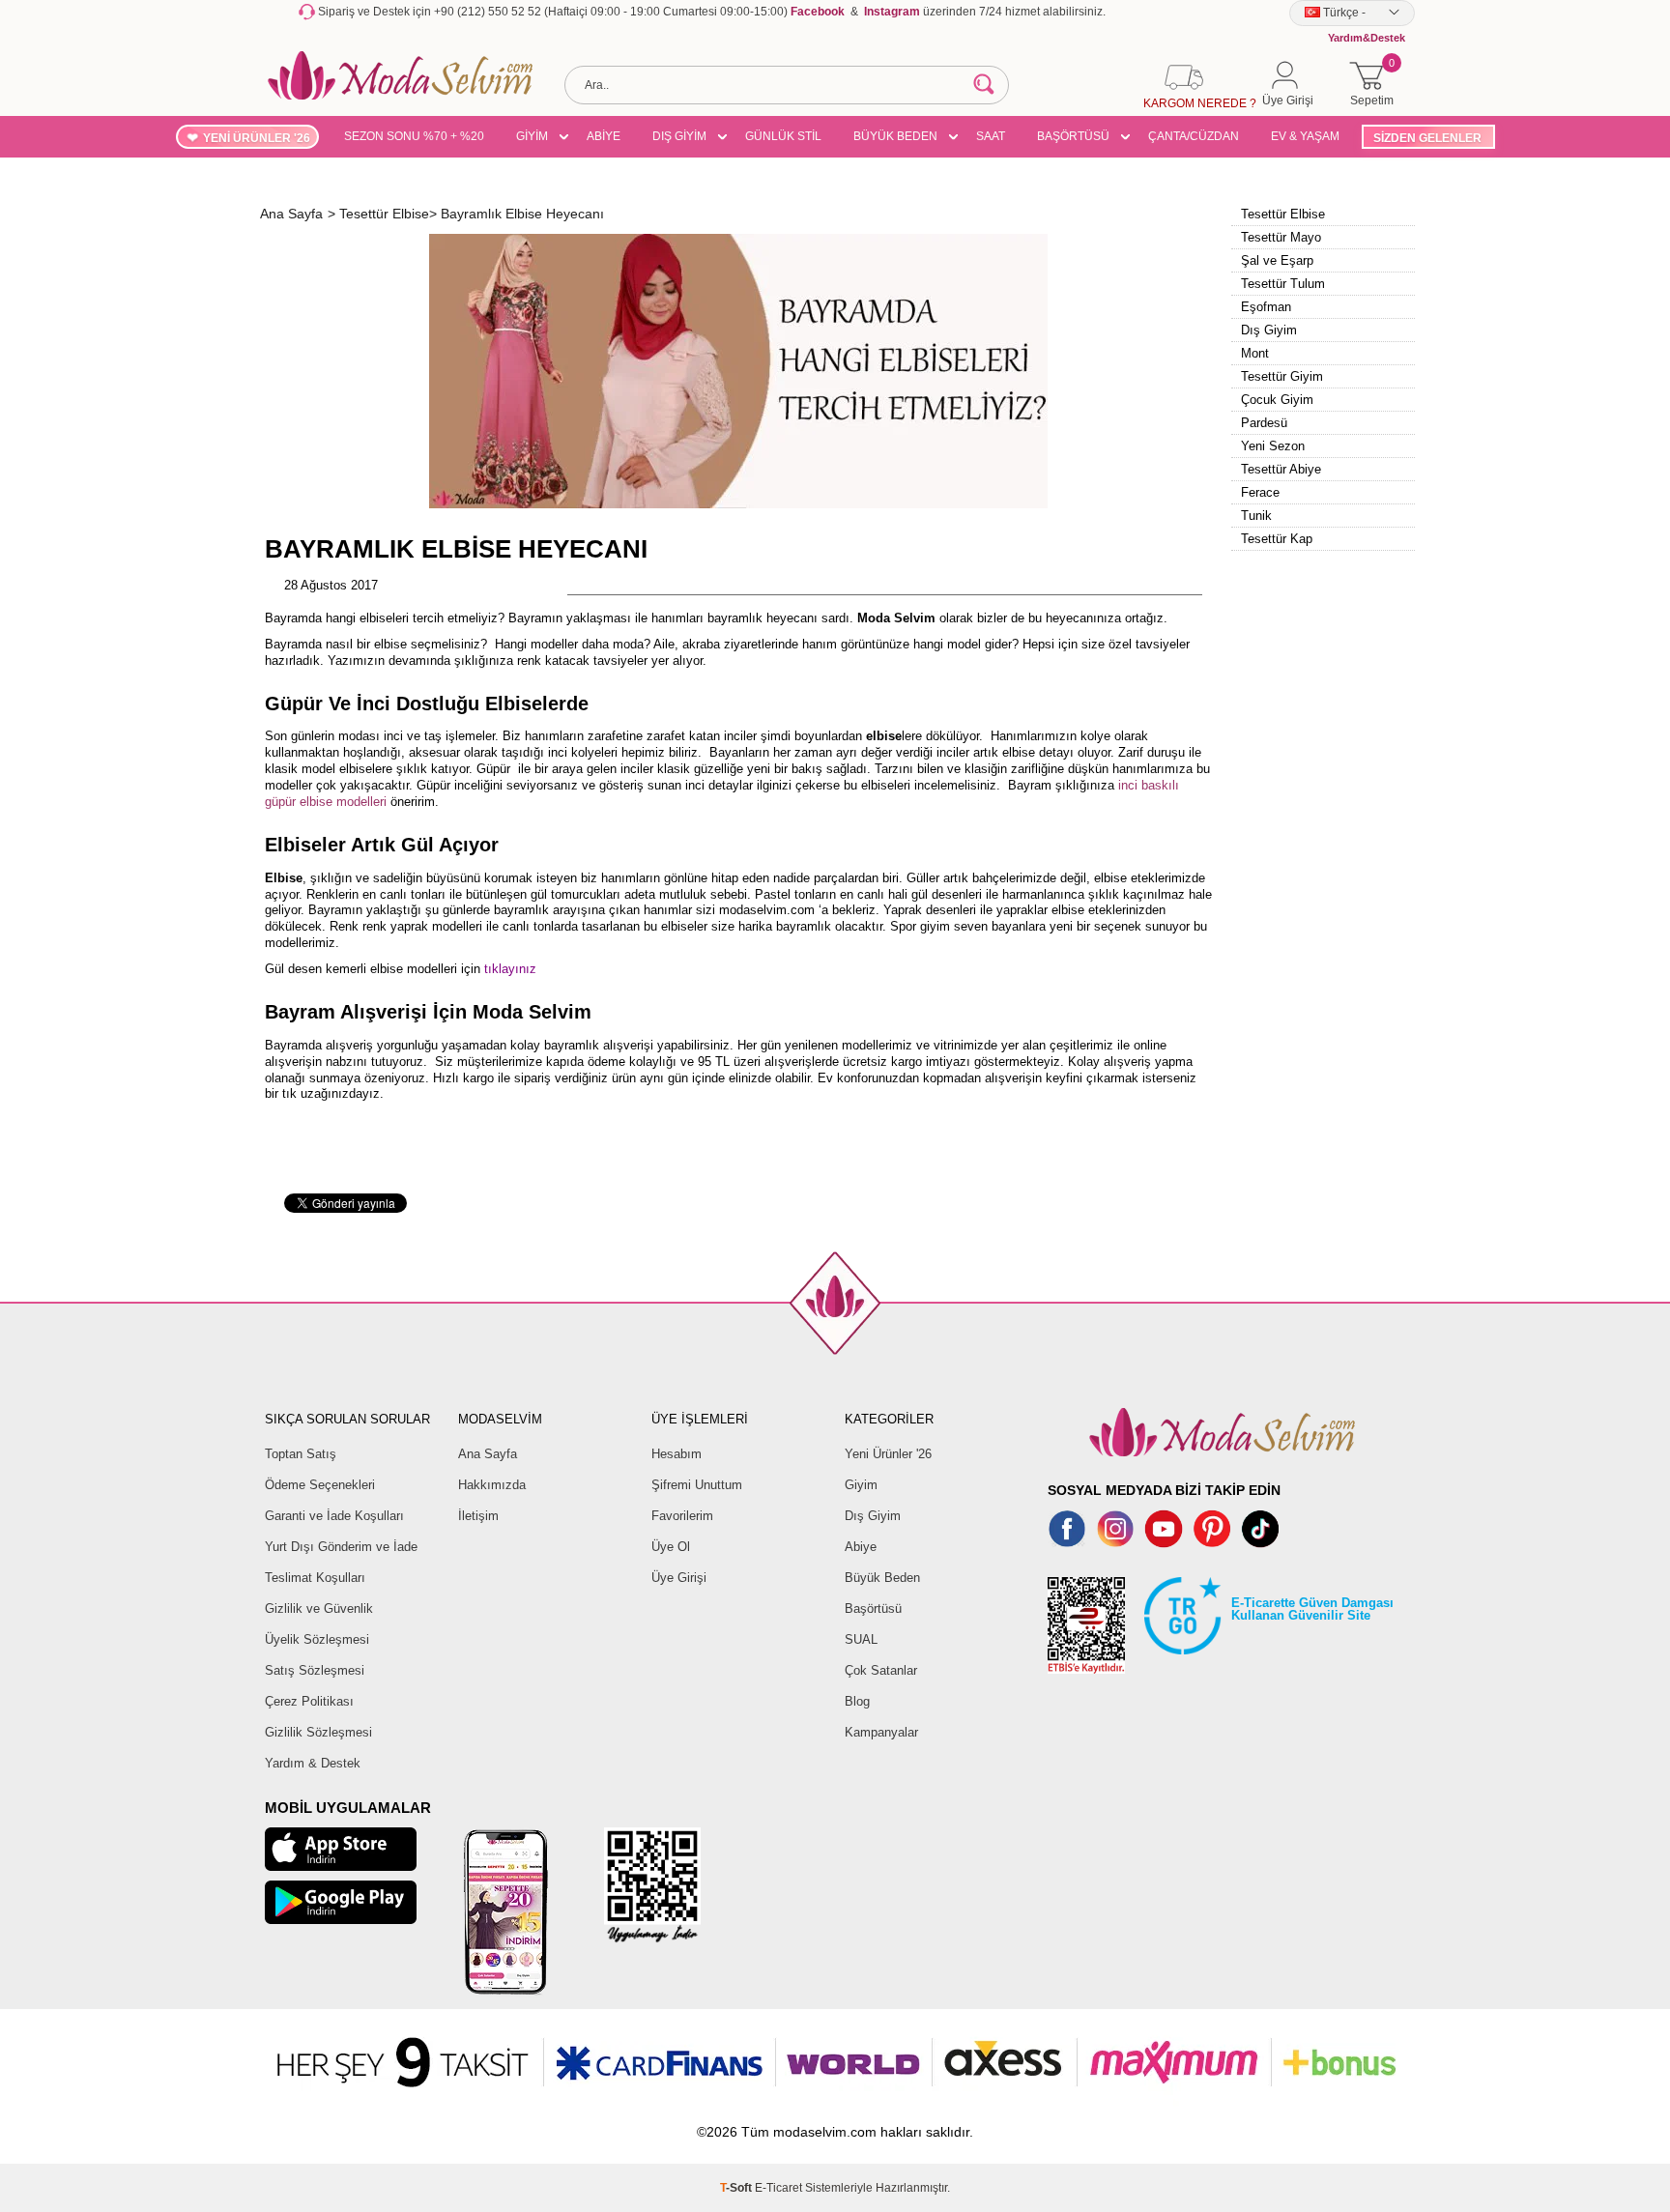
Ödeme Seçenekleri (320, 1485)
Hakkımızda (492, 1485)
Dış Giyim (1269, 330)
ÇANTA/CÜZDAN (1194, 136)
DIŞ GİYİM (679, 136)
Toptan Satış (301, 1454)
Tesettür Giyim (1282, 376)
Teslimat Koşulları (315, 1578)
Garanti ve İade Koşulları (334, 1516)
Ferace (1260, 492)
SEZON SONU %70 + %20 (414, 136)
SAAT (991, 136)
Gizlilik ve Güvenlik (319, 1609)
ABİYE (604, 136)
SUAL (861, 1639)
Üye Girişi (679, 1578)
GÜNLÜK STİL (783, 136)
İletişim (478, 1516)
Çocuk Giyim (1277, 400)
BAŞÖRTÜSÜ (1073, 136)
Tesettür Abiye (1281, 469)
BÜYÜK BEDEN (895, 136)
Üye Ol (671, 1547)
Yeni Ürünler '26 (888, 1454)
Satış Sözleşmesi (315, 1670)
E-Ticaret (778, 2188)
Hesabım (677, 1454)
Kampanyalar (881, 1732)
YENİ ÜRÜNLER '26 (257, 138)
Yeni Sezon (1273, 446)
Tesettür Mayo (1281, 237)
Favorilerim (682, 1516)
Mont (1255, 353)
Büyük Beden (882, 1578)
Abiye (861, 1547)
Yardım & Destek (313, 1763)
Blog (857, 1701)
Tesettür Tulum (1283, 284)
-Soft (737, 2188)
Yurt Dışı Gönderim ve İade (341, 1547)
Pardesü (1264, 423)
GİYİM (532, 136)
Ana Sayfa (488, 1454)
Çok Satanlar (881, 1670)
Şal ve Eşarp (1277, 260)
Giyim (861, 1485)
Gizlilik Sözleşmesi (318, 1732)
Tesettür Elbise (1283, 214)
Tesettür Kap (1277, 539)
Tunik (1256, 516)
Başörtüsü (873, 1609)
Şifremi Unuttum (697, 1485)
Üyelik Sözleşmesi (317, 1639)
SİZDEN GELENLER (1427, 138)
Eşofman (1266, 307)
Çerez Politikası (309, 1701)
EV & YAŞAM (1305, 136)
